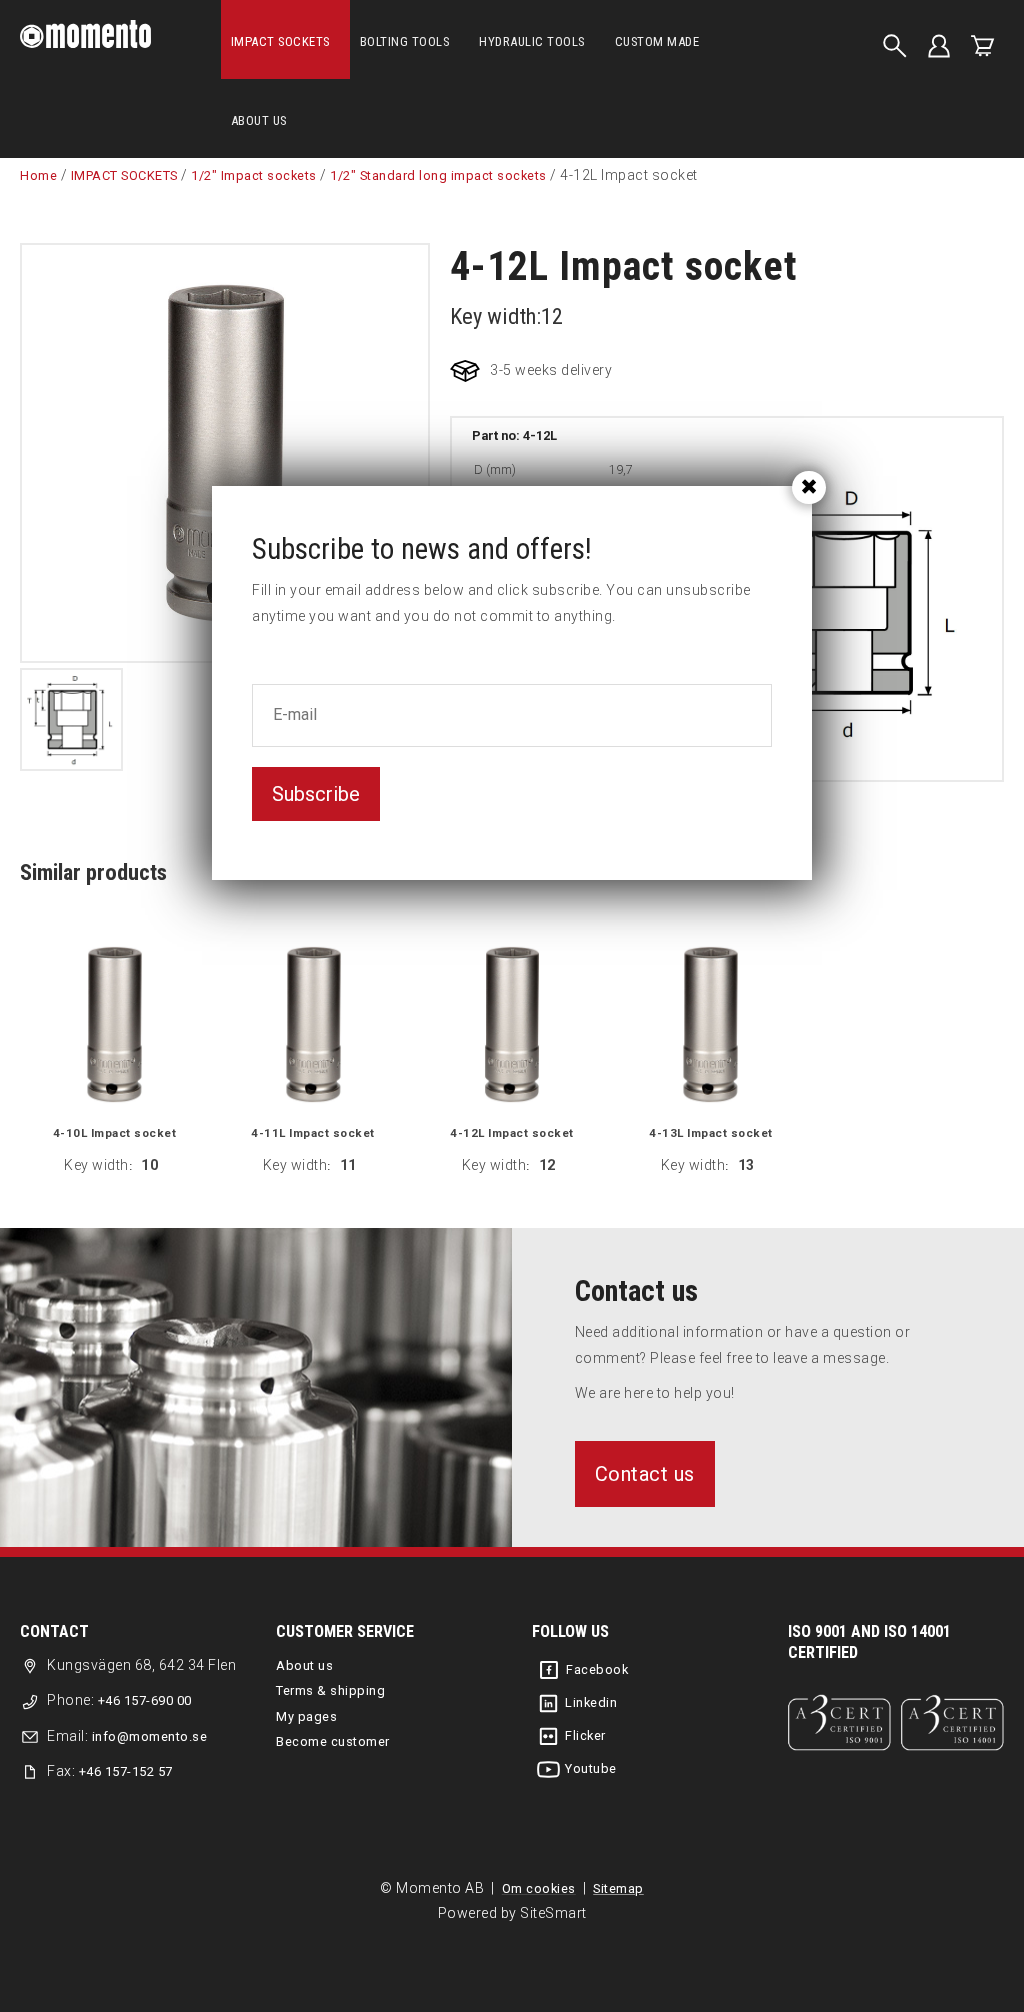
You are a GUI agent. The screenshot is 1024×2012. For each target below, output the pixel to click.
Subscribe (316, 794)
